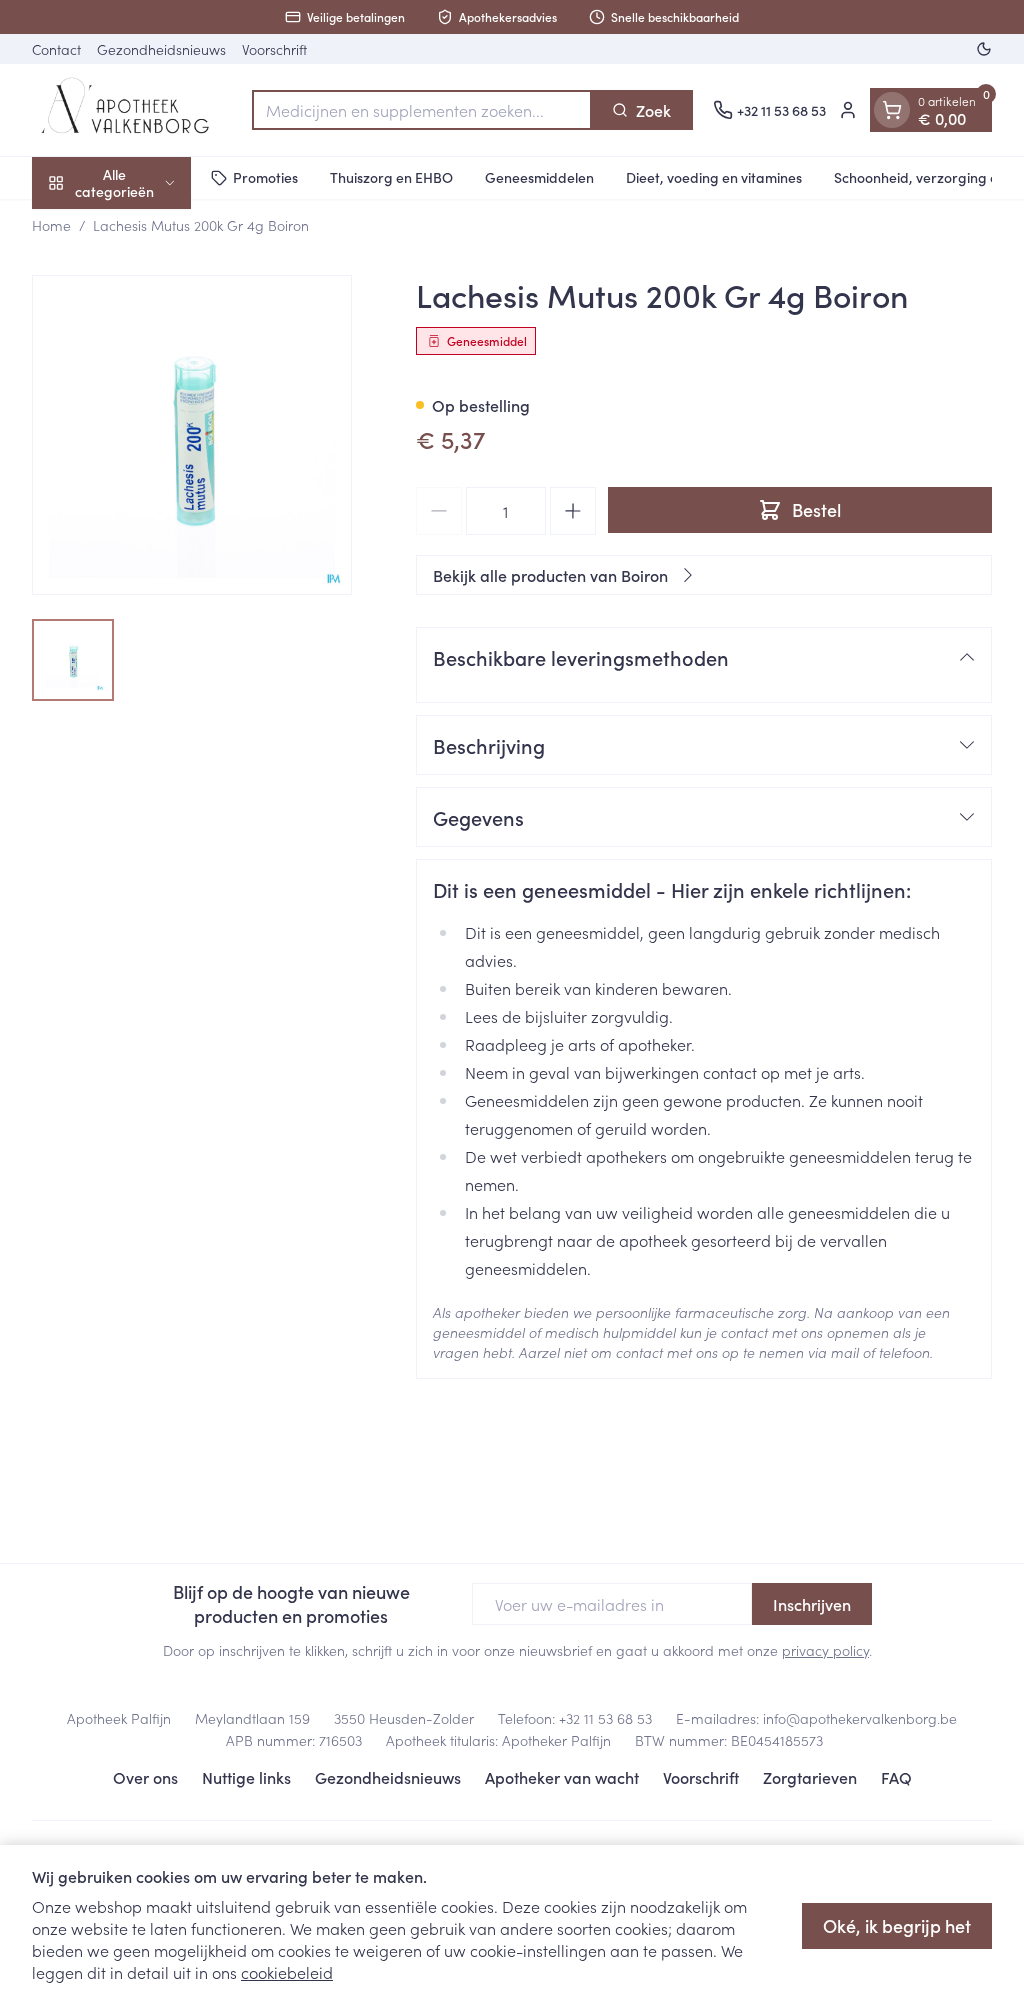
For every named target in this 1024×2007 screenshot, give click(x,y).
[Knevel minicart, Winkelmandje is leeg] (892, 110)
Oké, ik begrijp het (897, 1925)
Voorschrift (274, 49)
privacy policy (825, 1650)
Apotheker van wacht (562, 1777)
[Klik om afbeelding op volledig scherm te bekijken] (192, 435)
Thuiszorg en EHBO (391, 177)
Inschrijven (812, 1604)
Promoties (265, 177)
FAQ (896, 1777)
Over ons (145, 1777)
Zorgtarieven (810, 1777)
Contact (56, 49)
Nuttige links (246, 1777)
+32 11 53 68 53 (605, 1718)
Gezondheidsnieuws (161, 49)
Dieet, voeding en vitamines (714, 177)
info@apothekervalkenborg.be (860, 1718)
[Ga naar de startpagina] (132, 110)
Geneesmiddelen (539, 177)
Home (51, 225)
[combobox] (422, 110)
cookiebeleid (287, 1972)
